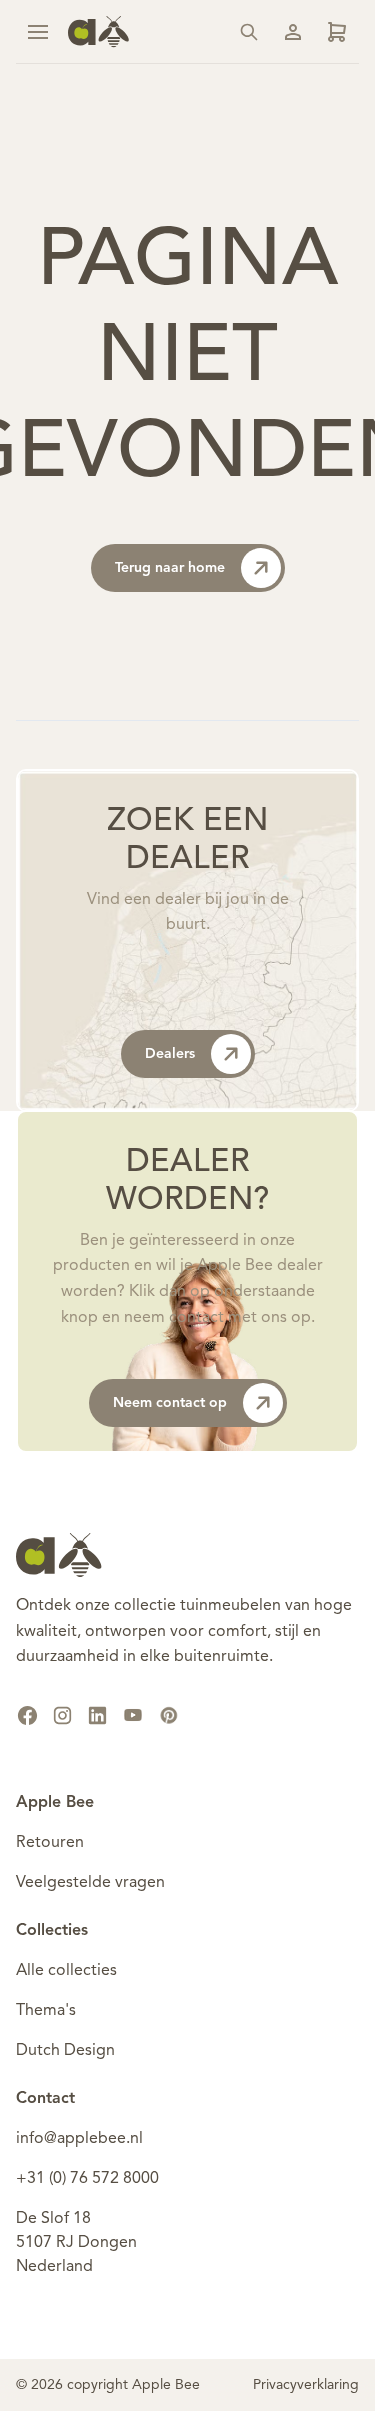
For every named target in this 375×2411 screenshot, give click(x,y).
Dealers (170, 1054)
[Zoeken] (249, 32)
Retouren (50, 1843)
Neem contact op (170, 1403)
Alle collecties (66, 1971)
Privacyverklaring (306, 2385)
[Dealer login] (337, 32)
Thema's (46, 2011)
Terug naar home (170, 568)
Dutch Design (65, 2051)
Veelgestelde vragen (90, 1883)
